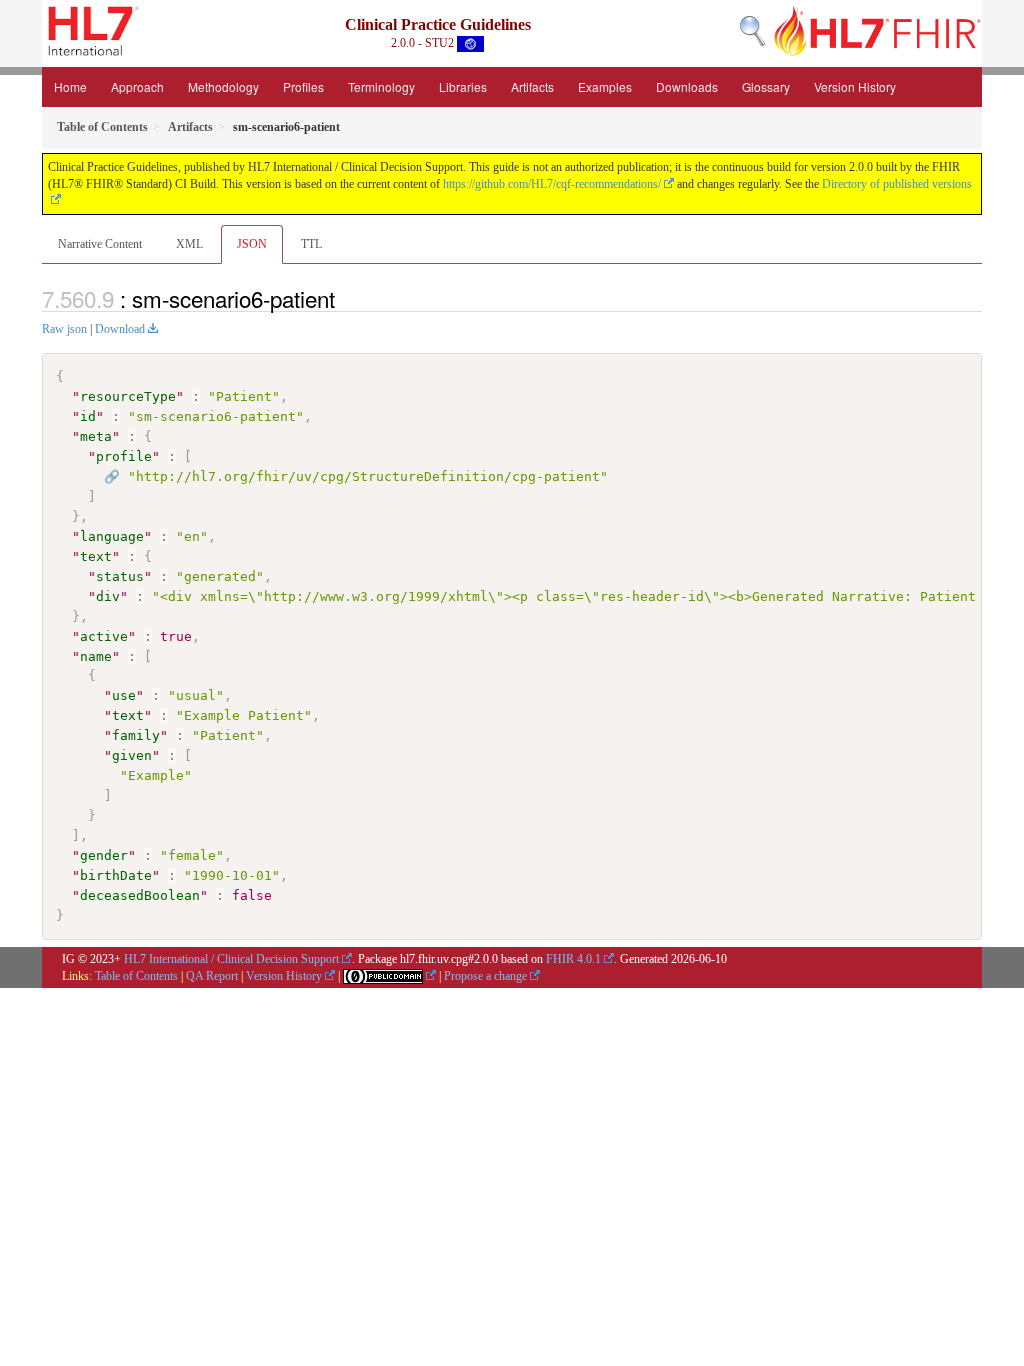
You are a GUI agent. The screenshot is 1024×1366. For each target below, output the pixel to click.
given (132, 755)
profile (124, 456)
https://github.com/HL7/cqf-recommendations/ (552, 184)
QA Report (212, 976)
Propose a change (485, 976)
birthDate (116, 875)
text (96, 556)
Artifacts (532, 86)
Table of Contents (136, 976)
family (136, 735)
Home (70, 86)
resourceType (128, 396)
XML (189, 244)
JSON (252, 244)
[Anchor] (346, 298)
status (120, 576)
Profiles (303, 86)
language (112, 536)
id (88, 416)
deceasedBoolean (140, 895)
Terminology (381, 86)
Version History (855, 86)
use (124, 695)
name (96, 656)
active (104, 636)
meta (96, 436)
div (108, 596)
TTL (311, 244)
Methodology (223, 86)
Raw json (64, 329)
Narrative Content (100, 244)
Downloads (687, 86)
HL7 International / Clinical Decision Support (231, 959)
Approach (137, 86)
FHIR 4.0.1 (573, 959)
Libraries (463, 86)
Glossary (766, 86)
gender (104, 855)
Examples (605, 86)
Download (120, 329)
